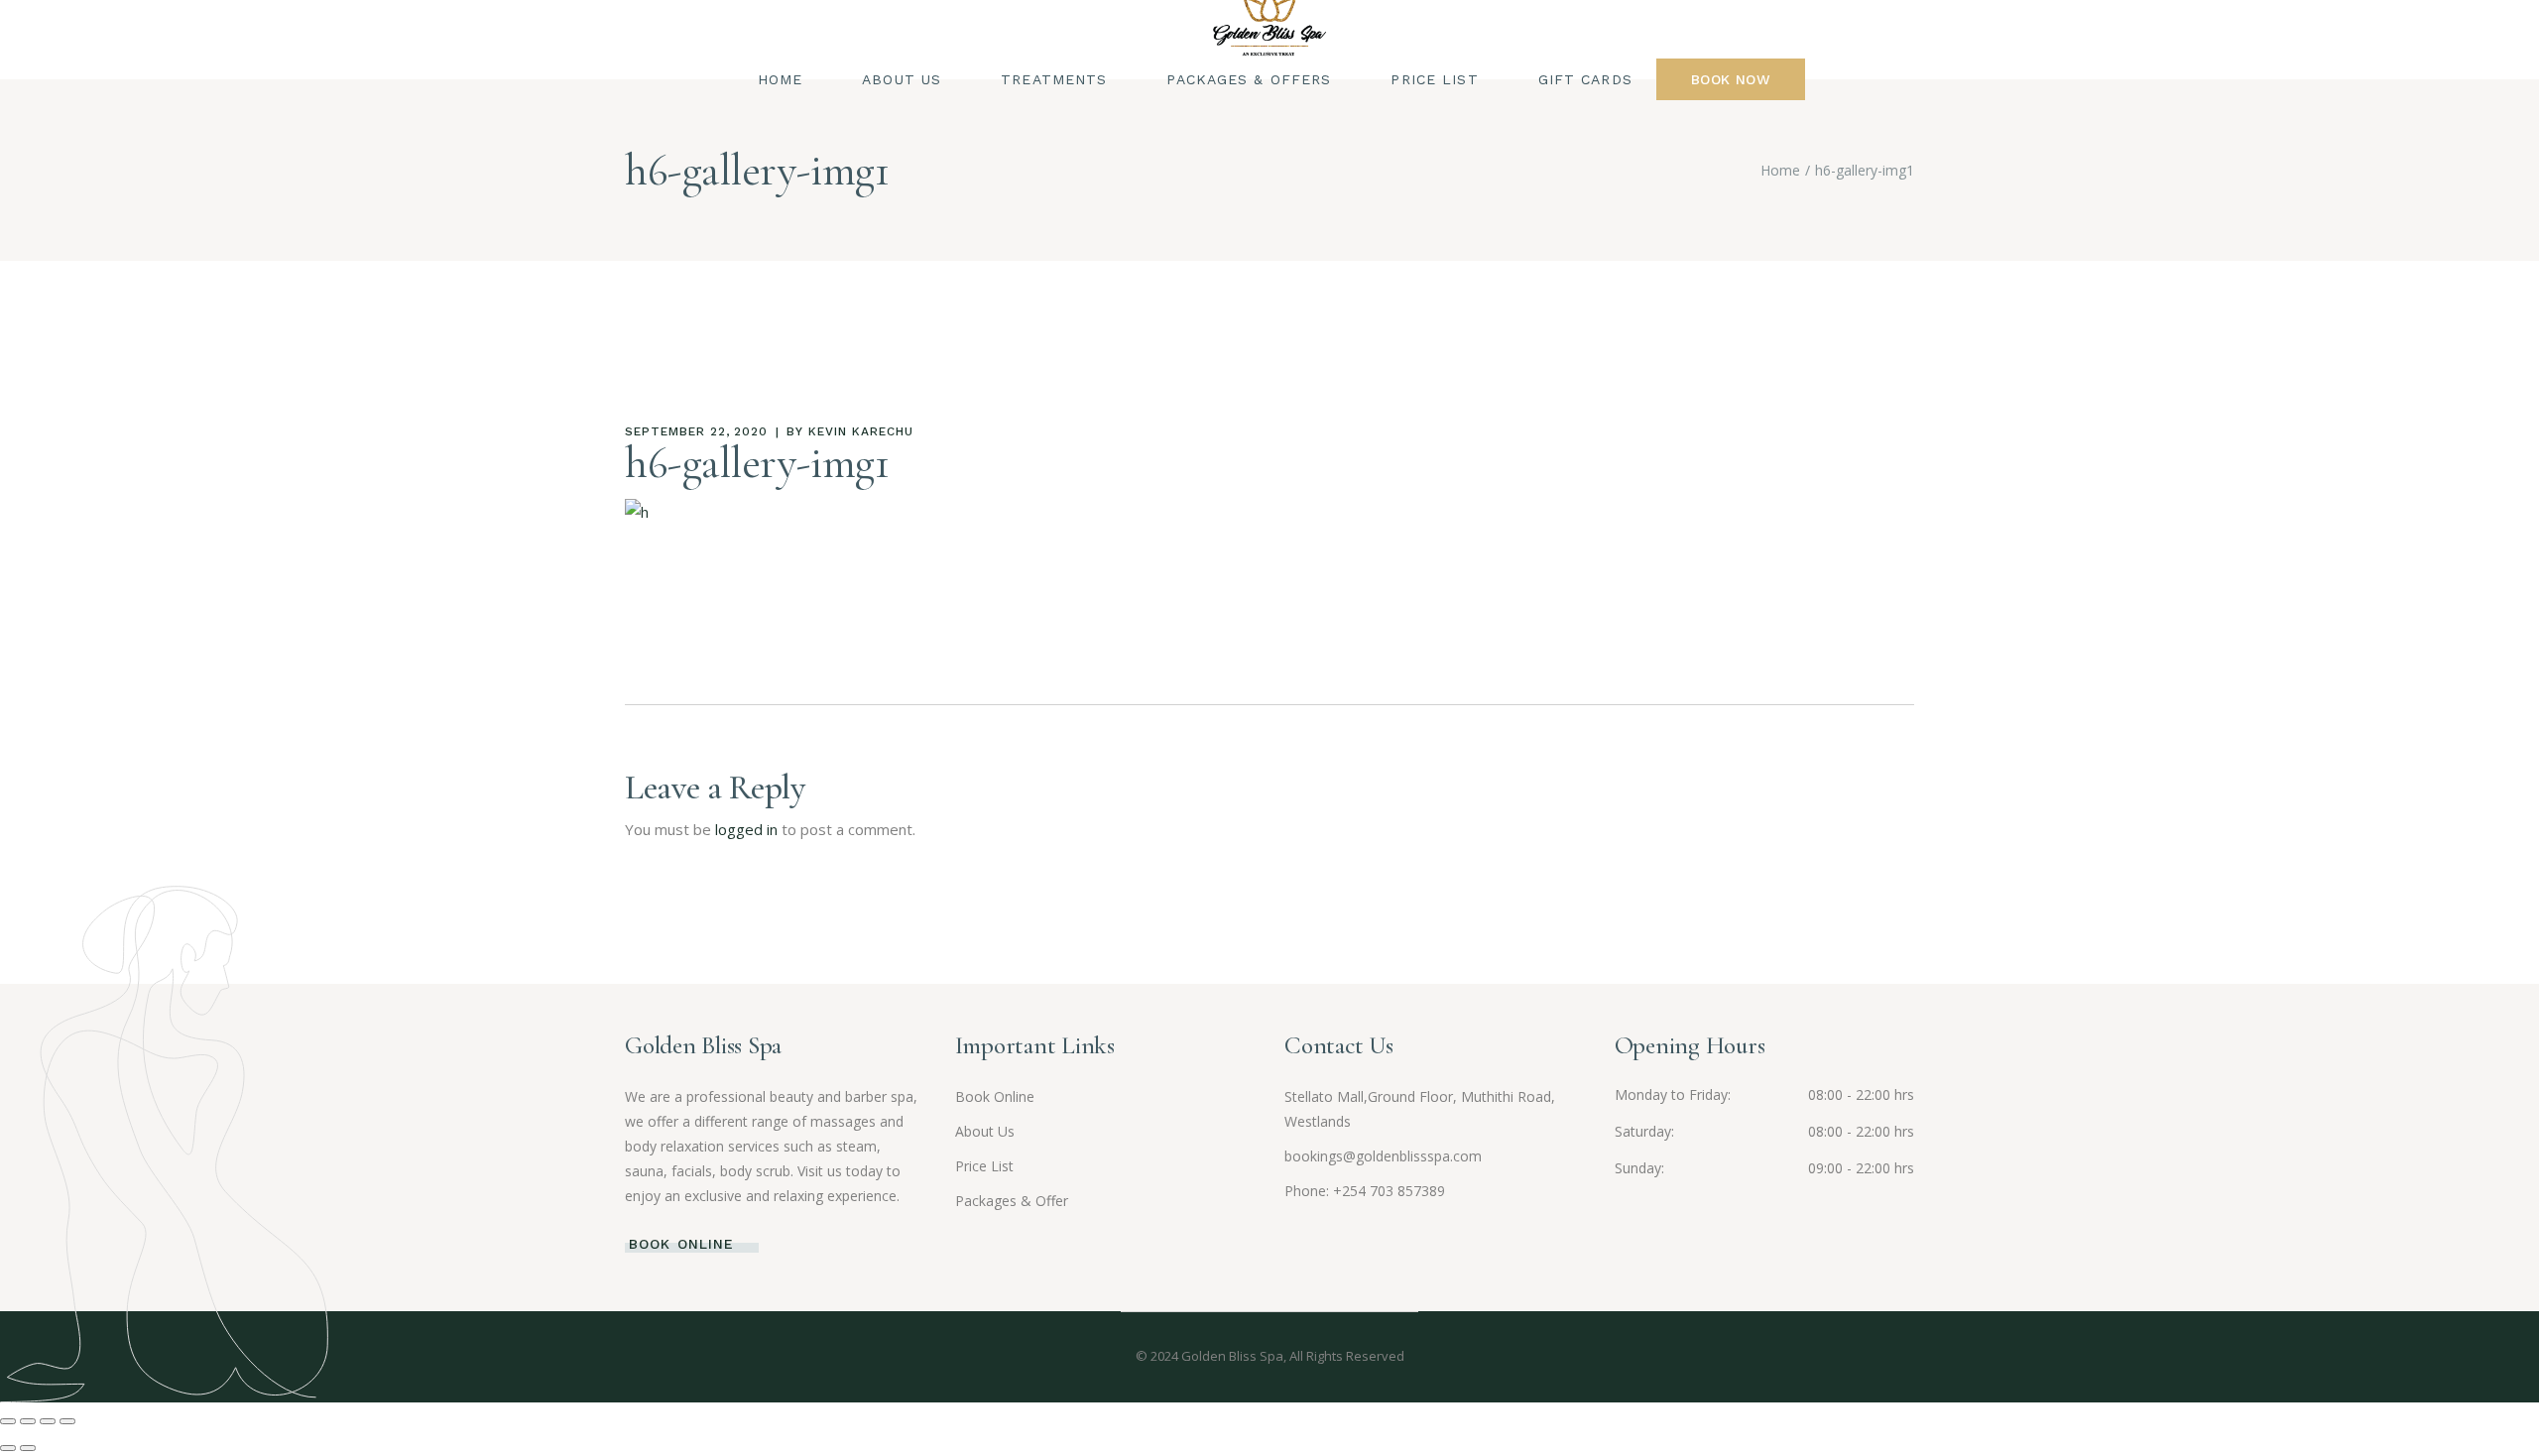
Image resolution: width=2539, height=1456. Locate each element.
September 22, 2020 (696, 431)
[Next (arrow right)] (28, 1448)
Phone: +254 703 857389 (1365, 1191)
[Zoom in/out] (8, 1421)
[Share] (48, 1421)
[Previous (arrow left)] (8, 1448)
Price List (984, 1166)
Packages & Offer (1012, 1201)
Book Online (995, 1096)
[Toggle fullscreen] (28, 1421)
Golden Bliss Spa (1232, 1356)
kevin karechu (860, 431)
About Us (985, 1131)
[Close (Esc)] (67, 1421)
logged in (746, 829)
